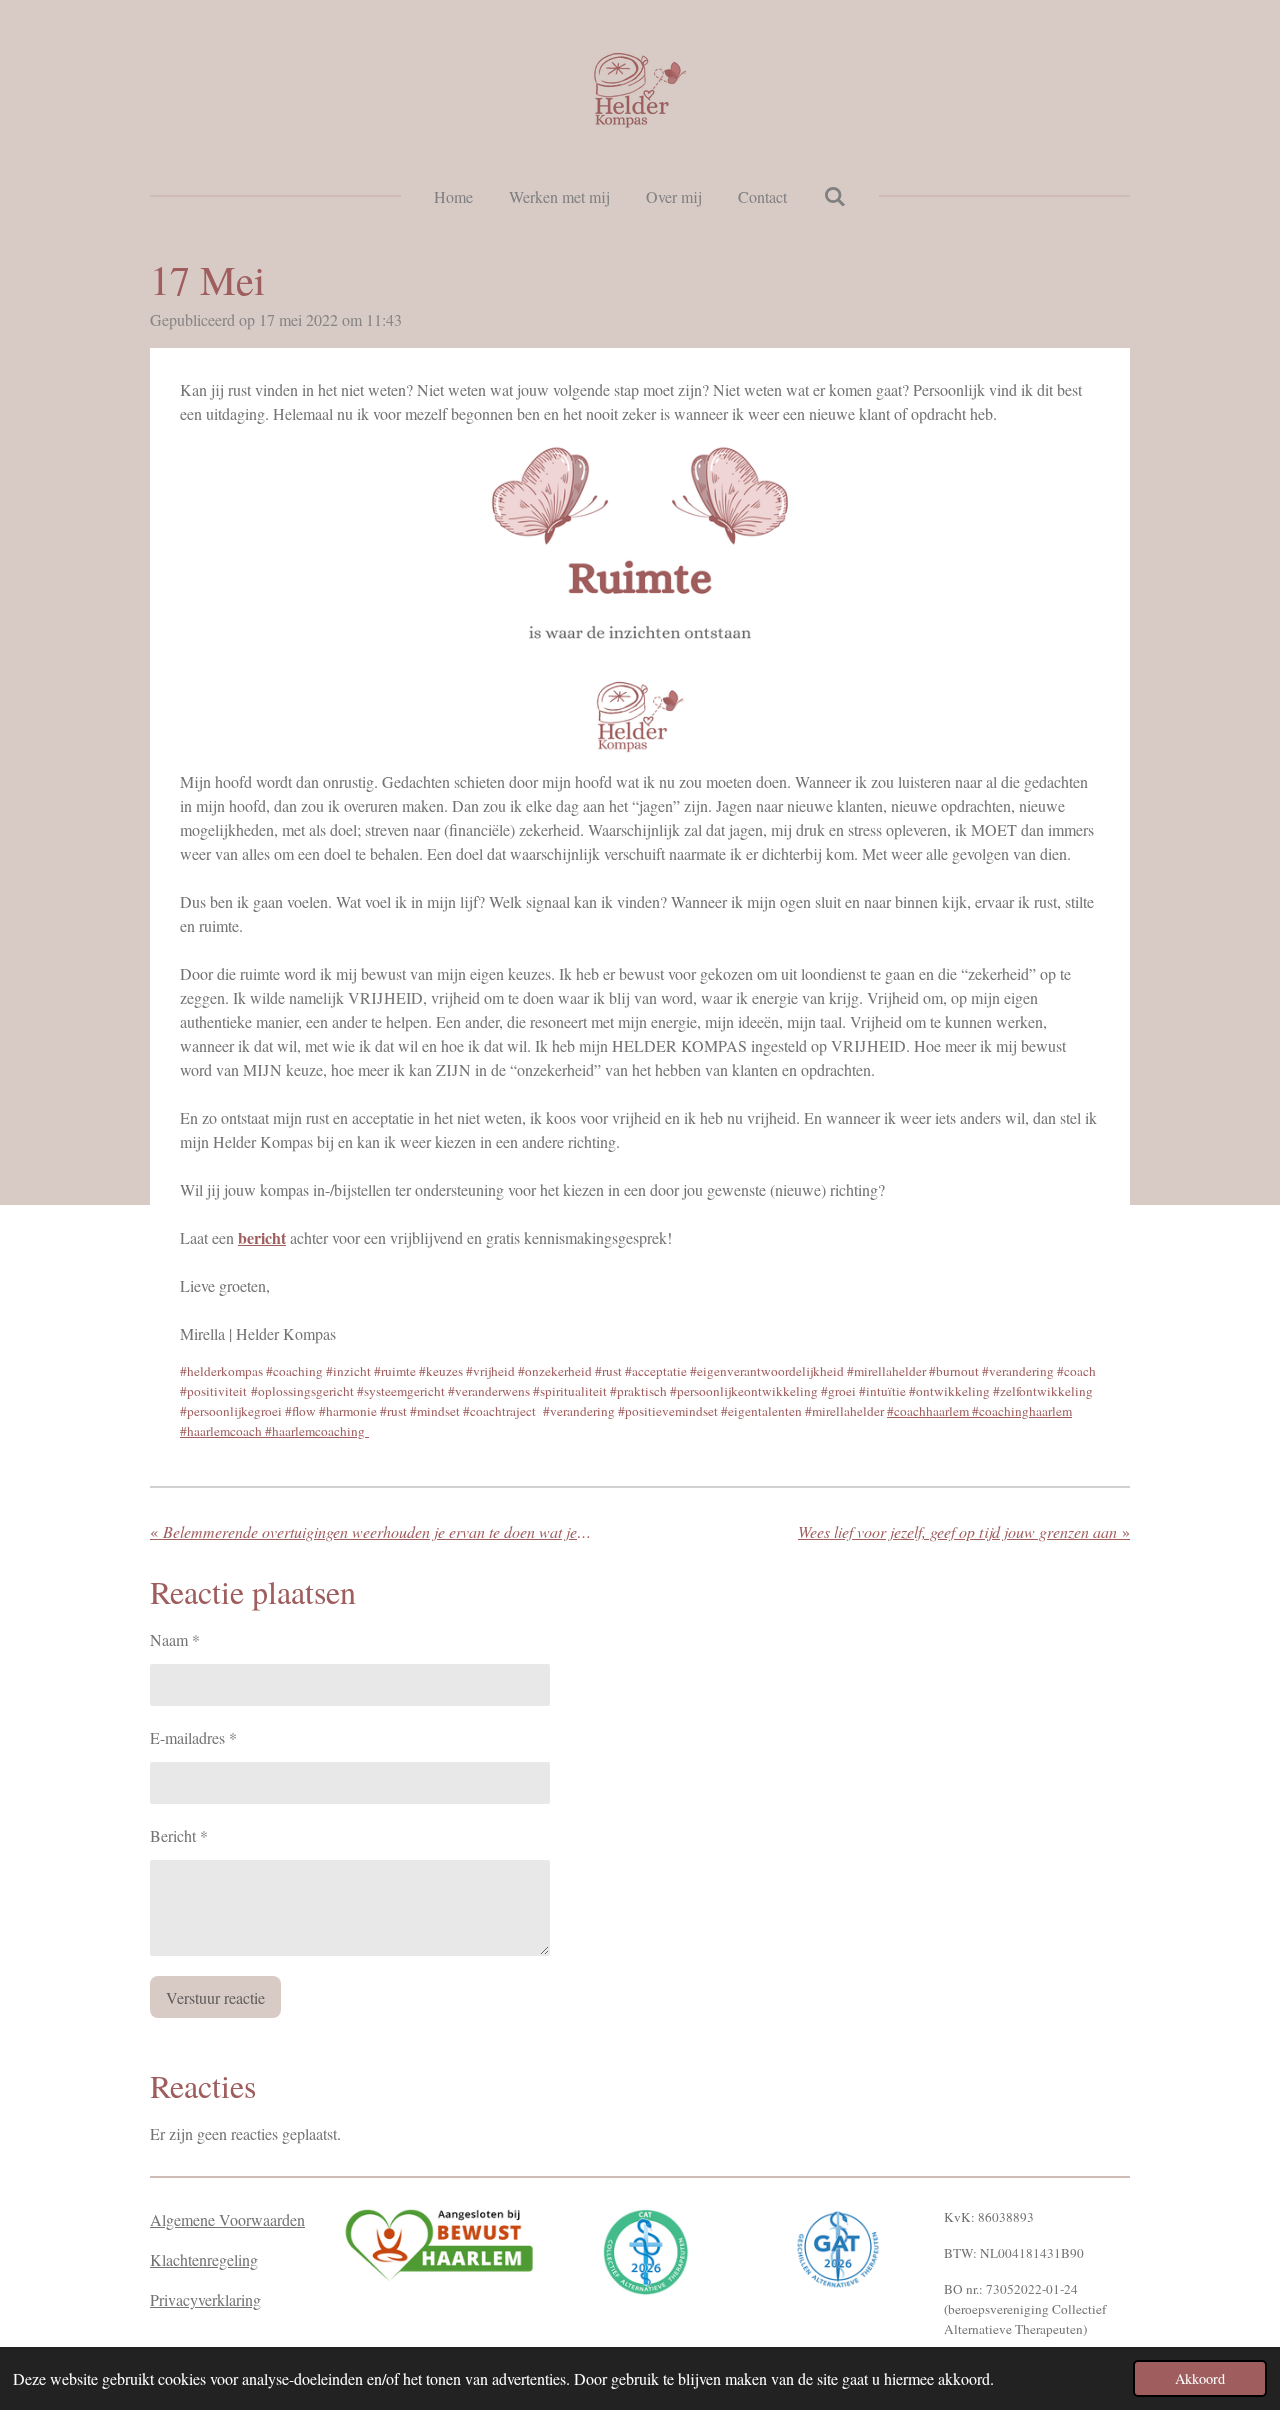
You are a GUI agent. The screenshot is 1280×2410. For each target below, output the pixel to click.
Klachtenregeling (204, 2259)
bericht (262, 1237)
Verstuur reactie (215, 1997)
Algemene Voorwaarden (227, 2219)
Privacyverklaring (205, 2299)
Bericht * (179, 1835)
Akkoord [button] (1200, 2378)
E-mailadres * (193, 1737)
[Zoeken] (834, 195)
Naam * (175, 1639)
